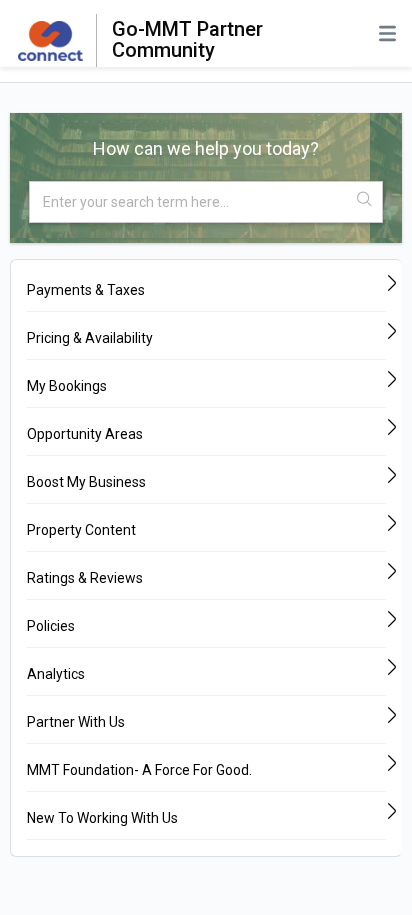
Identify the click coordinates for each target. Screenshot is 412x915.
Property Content (81, 530)
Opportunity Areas (85, 434)
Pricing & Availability (90, 338)
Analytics (56, 674)
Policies (51, 626)
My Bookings (67, 386)
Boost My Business (86, 482)
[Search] (365, 200)
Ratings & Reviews (85, 578)
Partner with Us (76, 722)
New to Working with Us (102, 818)
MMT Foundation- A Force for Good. (139, 770)
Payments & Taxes (86, 290)
